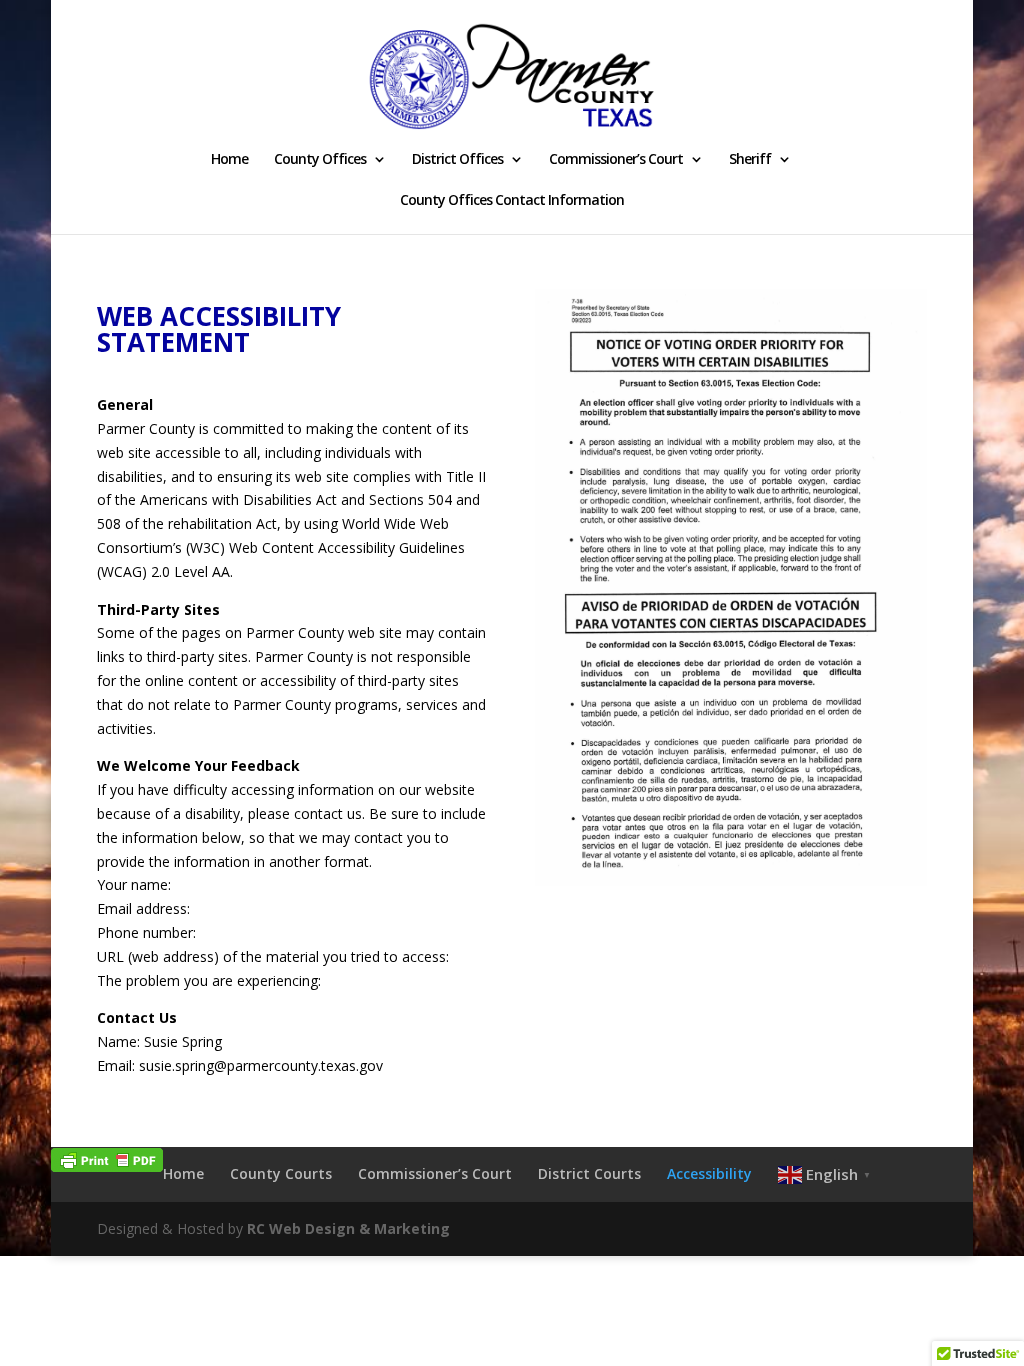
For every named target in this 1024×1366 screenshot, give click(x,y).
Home (229, 160)
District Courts (589, 1173)
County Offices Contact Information (512, 201)
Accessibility (709, 1173)
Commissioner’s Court (616, 160)
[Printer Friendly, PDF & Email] (107, 1158)
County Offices (320, 160)
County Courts (281, 1173)
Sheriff (750, 160)
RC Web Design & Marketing (348, 1228)
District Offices (457, 160)
